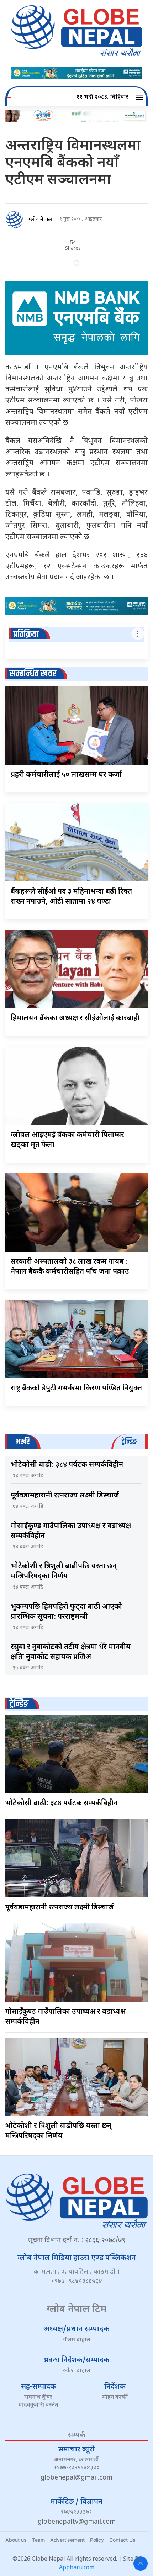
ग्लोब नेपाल (40, 220)
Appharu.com (77, 2568)
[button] (141, 98)
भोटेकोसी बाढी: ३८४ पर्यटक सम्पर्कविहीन (67, 1465)
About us (16, 2540)
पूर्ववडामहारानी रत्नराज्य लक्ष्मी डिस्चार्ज (65, 1496)
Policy (97, 2540)
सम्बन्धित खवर (33, 674)
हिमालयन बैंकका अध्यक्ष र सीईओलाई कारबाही (75, 1018)
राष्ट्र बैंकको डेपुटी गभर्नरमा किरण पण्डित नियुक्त (76, 1389)
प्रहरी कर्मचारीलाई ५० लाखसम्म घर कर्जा (66, 775)
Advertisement (67, 2540)
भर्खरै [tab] (22, 1442)
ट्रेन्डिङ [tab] (129, 1442)
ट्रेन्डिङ (19, 1704)
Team (38, 2540)
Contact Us (122, 2540)
